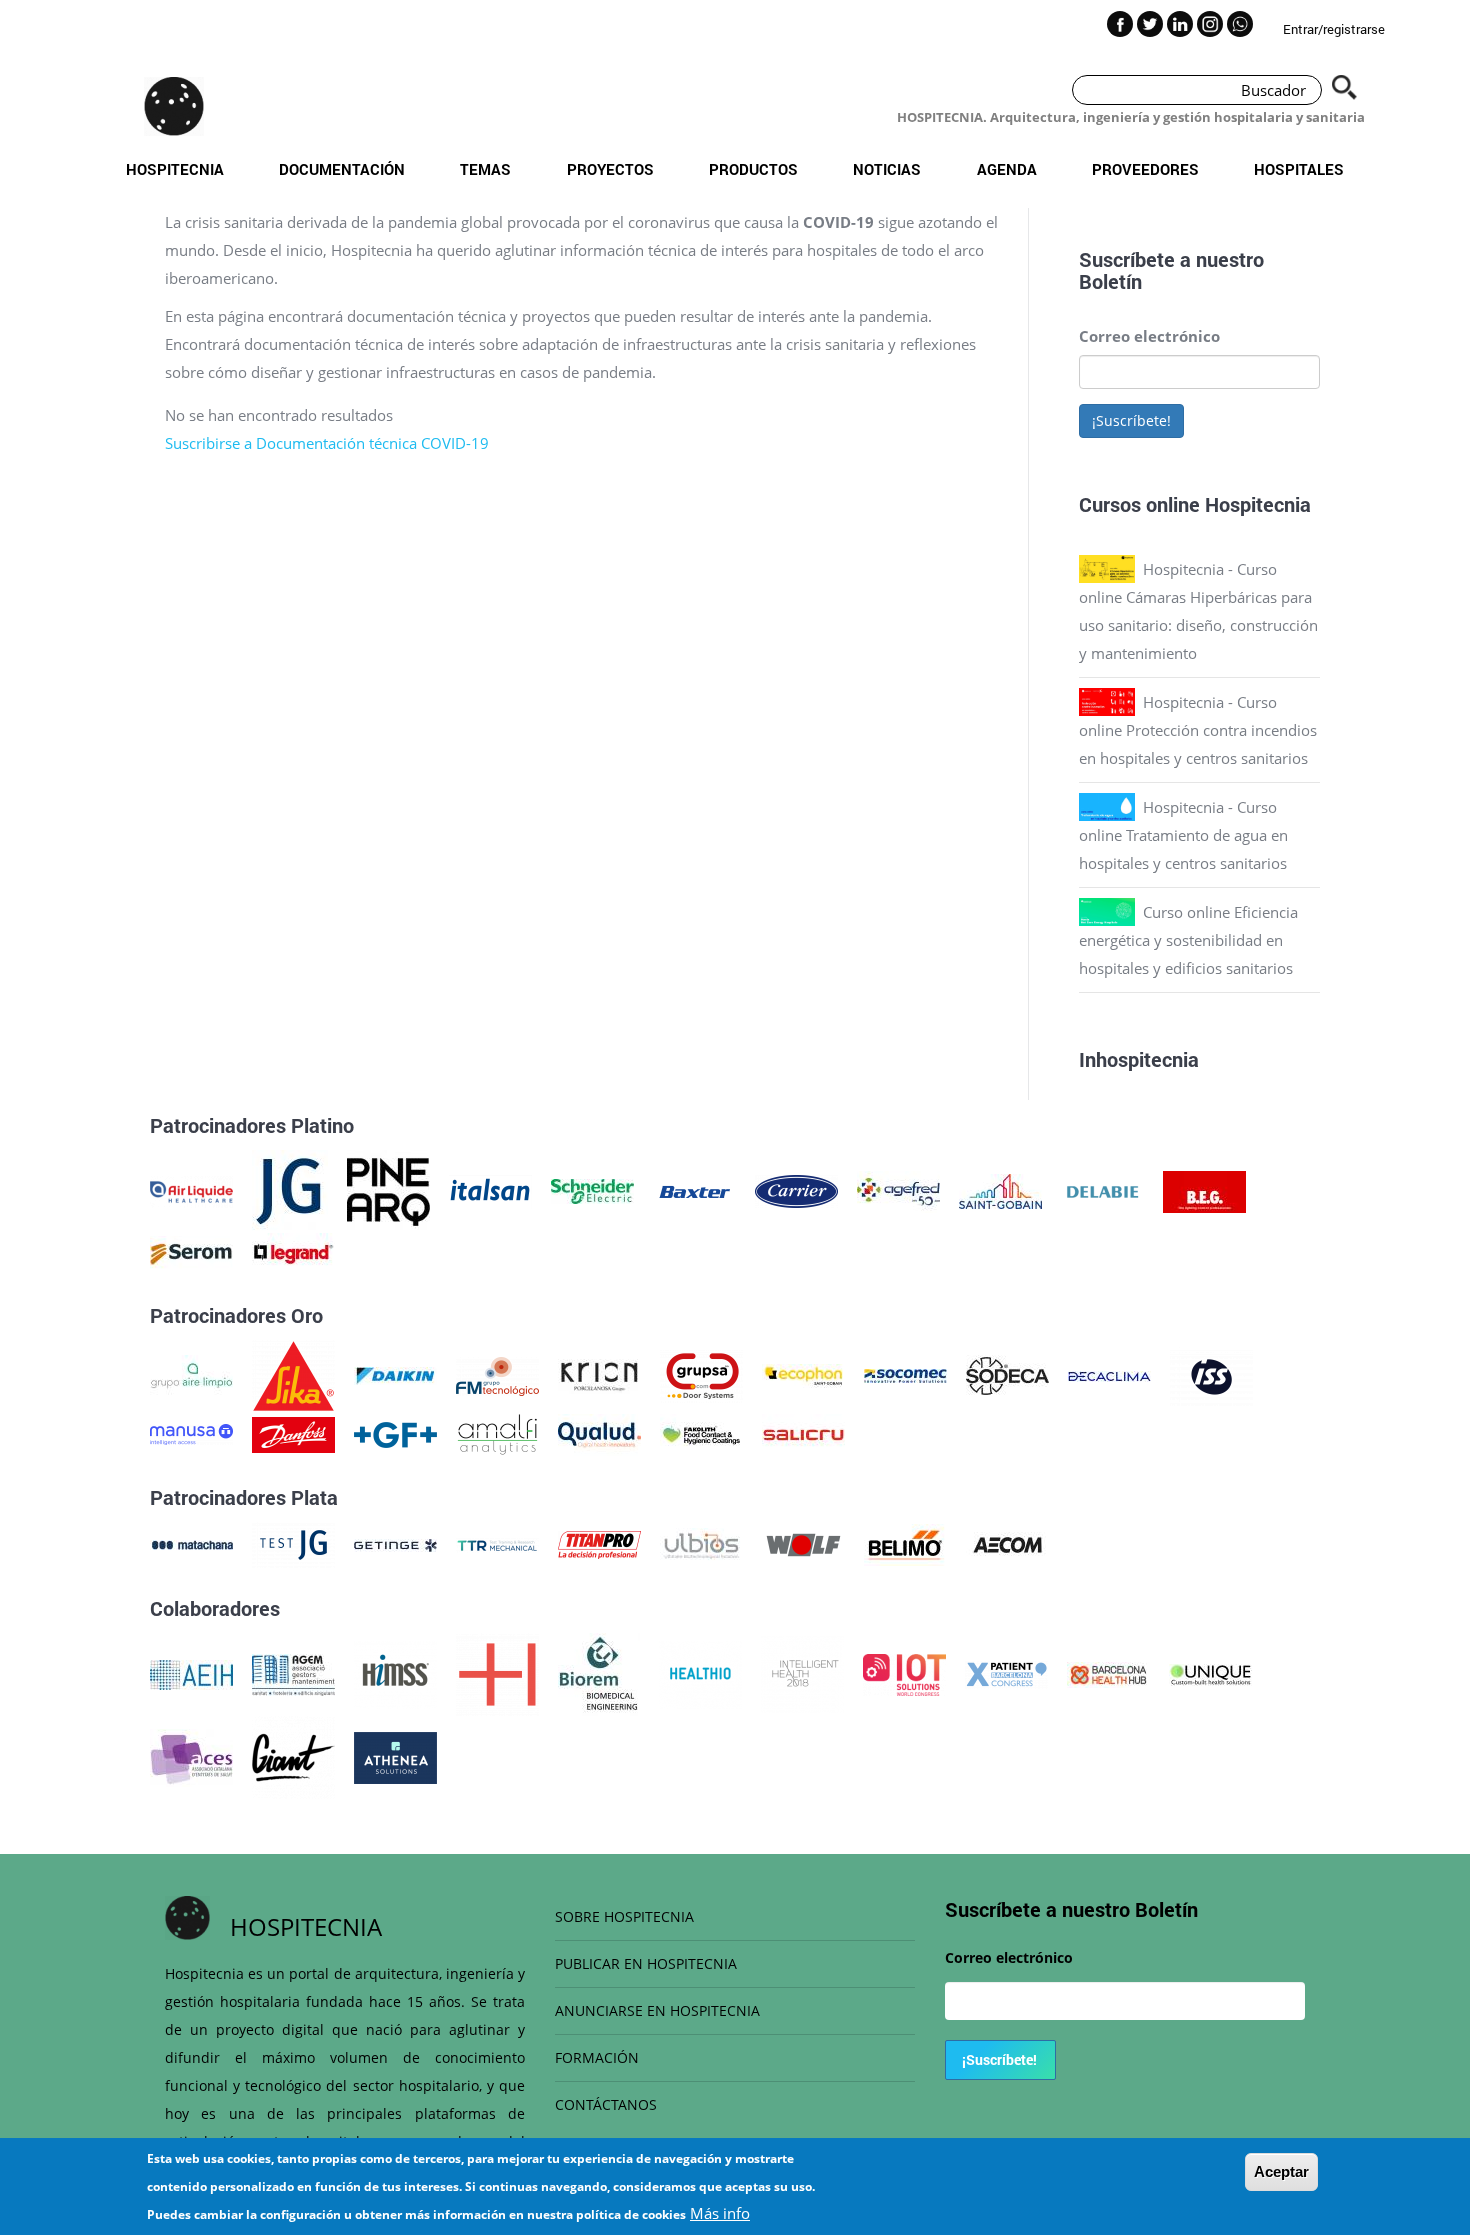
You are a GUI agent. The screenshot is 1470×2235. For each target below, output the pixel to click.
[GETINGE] (395, 1543)
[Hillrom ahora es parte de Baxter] (694, 1190)
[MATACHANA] (191, 1543)
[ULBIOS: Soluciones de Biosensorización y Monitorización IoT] (701, 1543)
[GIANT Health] (293, 1756)
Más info (720, 2213)
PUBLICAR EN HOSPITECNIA (646, 1963)
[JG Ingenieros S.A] (290, 1190)
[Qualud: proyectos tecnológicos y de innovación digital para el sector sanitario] (599, 1433)
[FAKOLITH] (701, 1433)
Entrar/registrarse (1334, 29)
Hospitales (1299, 169)
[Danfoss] (293, 1433)
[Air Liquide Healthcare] (191, 1190)
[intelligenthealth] (802, 1673)
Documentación (342, 169)
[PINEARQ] (388, 1190)
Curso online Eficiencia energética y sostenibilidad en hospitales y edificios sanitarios (1188, 940)
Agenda (1007, 169)
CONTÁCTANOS (606, 2104)
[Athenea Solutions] (395, 1756)
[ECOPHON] (803, 1374)
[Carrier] (796, 1190)
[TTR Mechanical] (497, 1543)
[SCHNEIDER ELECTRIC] (592, 1190)
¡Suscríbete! (1131, 420)
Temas (485, 169)
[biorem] (599, 1673)
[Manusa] (191, 1433)
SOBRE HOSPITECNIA (624, 1916)
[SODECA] (1007, 1374)
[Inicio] (174, 106)
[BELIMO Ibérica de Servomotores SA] (905, 1543)
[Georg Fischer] (395, 1433)
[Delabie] (1102, 1190)
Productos (753, 169)
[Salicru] (803, 1433)
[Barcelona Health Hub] (1108, 1673)
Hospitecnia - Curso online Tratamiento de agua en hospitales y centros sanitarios (1183, 835)
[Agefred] (898, 1190)
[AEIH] (191, 1673)
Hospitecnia (175, 169)
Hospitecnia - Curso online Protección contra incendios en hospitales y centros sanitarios (1198, 730)
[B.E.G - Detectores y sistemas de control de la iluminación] (1204, 1190)
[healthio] (700, 1673)
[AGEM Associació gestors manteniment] (293, 1673)
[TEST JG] (293, 1543)
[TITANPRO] (599, 1543)
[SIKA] (293, 1374)
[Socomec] (905, 1374)
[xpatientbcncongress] (1006, 1673)
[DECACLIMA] (1109, 1374)
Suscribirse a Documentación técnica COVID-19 (327, 443)
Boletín (1110, 281)
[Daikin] (395, 1374)
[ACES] (191, 1756)
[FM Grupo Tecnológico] (497, 1374)
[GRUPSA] (701, 1374)
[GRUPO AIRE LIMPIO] (191, 1374)
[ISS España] (1211, 1374)
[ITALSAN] (490, 1190)
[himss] (395, 1673)
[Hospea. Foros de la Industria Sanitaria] (497, 1673)
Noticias (887, 169)
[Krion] (599, 1374)
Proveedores (1145, 169)
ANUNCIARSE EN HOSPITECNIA (657, 2010)
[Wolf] (803, 1543)
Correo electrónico (1149, 336)
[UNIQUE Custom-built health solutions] (1210, 1673)
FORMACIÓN (597, 2057)
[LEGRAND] (293, 1252)
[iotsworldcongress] (904, 1673)
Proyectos (610, 169)
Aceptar (1281, 2171)
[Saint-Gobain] (1000, 1190)
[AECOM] (1007, 1543)
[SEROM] (191, 1252)
